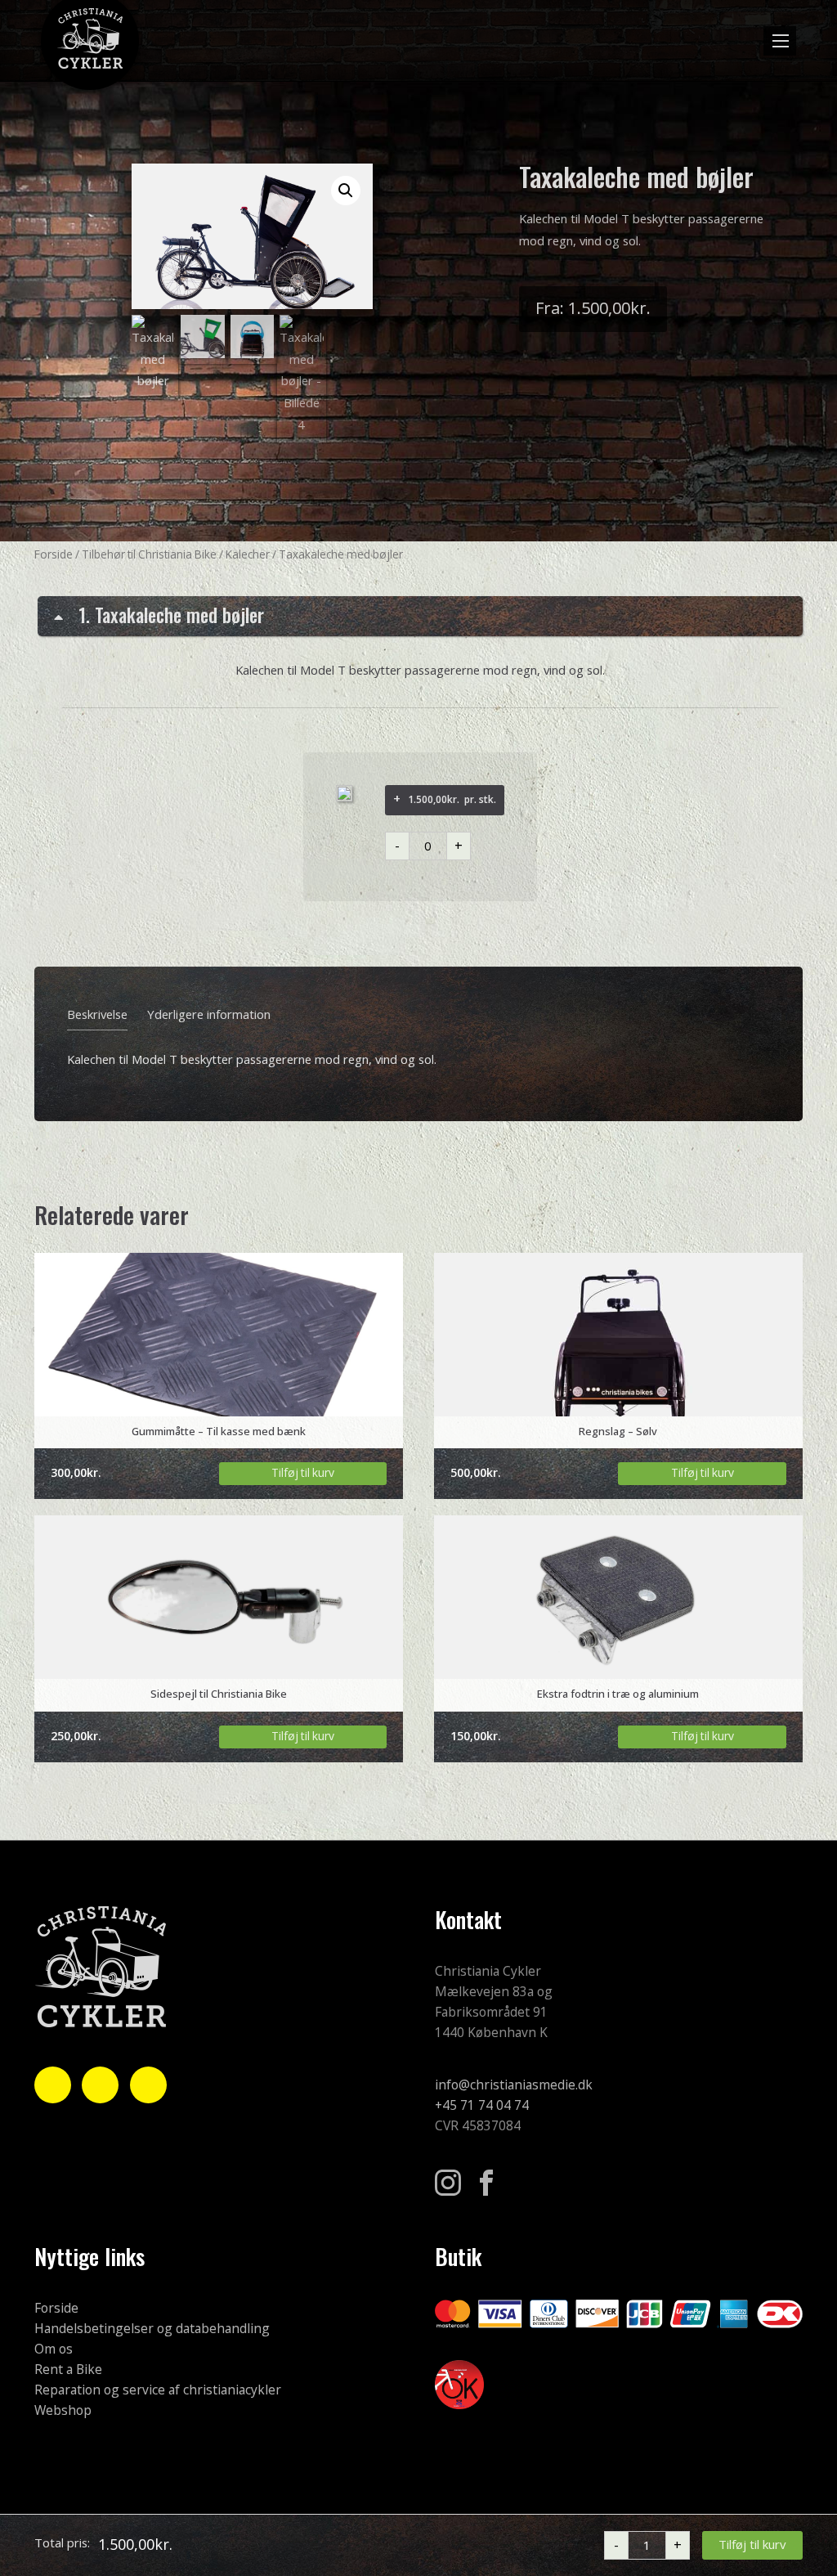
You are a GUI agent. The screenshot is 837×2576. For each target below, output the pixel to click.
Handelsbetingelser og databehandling (152, 2329)
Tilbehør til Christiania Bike (149, 555)
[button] (780, 41)
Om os (54, 2349)
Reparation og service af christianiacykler (158, 2390)
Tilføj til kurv (752, 2545)
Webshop (63, 2411)
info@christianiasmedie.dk (514, 2085)
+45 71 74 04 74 (482, 2106)
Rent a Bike (68, 2370)
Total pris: (62, 2545)
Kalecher (248, 555)
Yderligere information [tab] (209, 1015)
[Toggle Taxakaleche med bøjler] (420, 616)
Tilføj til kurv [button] (303, 1473)
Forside (54, 555)
